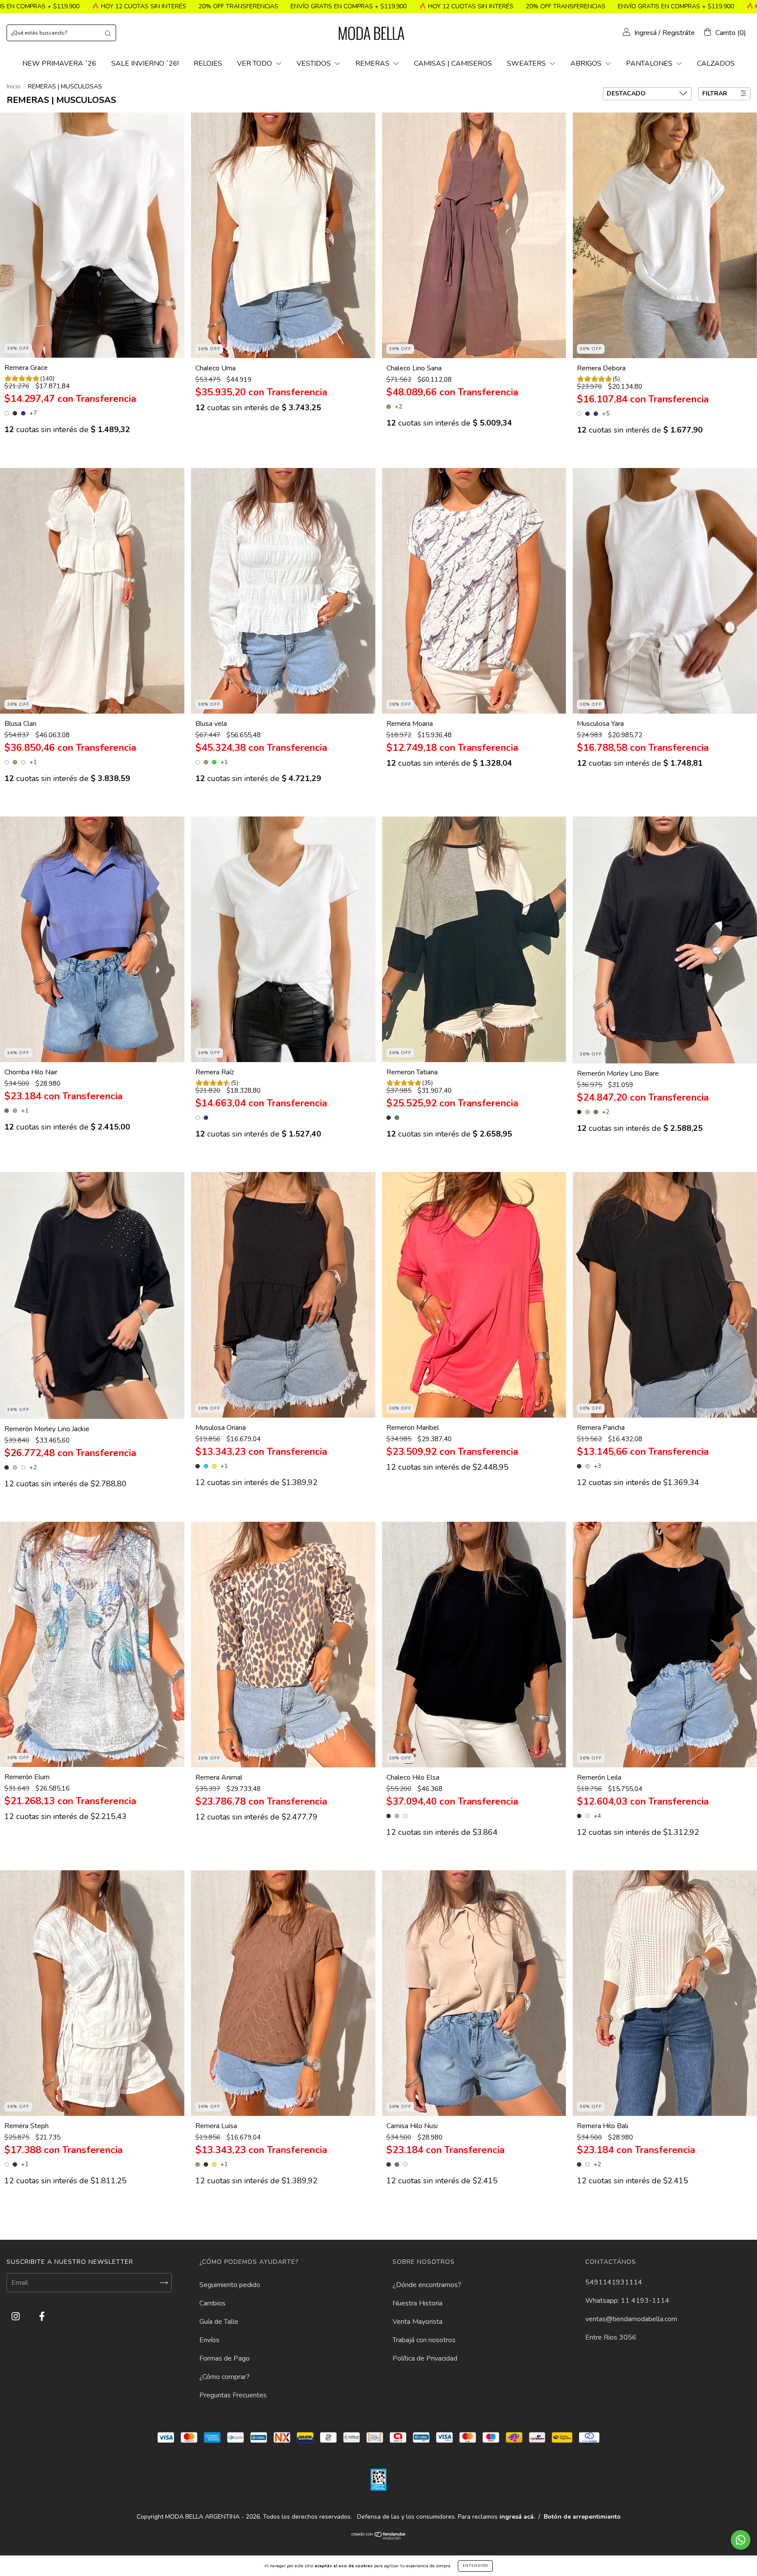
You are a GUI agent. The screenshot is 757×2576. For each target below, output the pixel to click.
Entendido (475, 2566)
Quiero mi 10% (378, 149)
